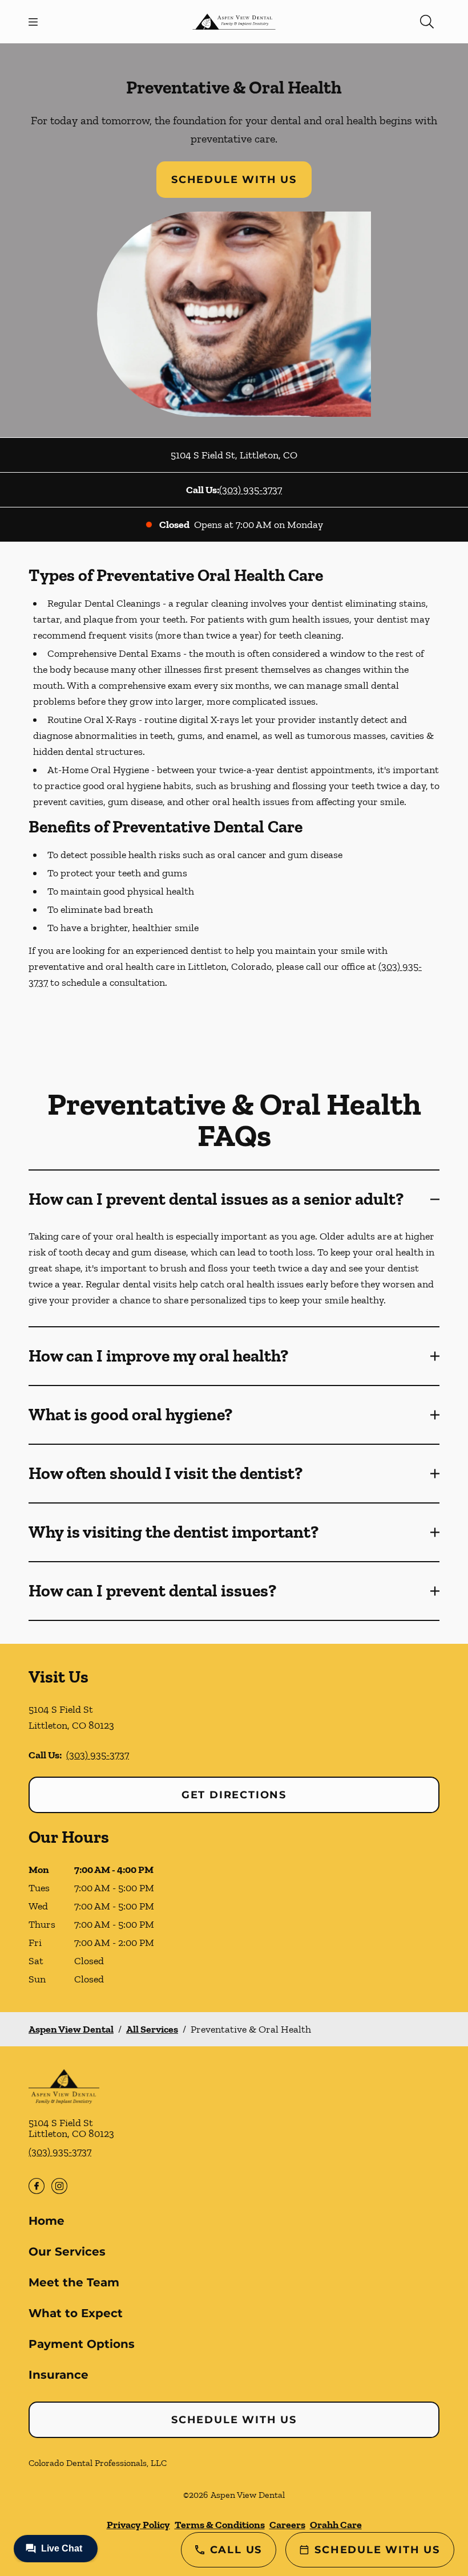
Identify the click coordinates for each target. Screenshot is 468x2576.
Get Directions (234, 1795)
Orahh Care (336, 2525)
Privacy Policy (138, 2525)
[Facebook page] (37, 2186)
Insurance (58, 2375)
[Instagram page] (59, 2186)
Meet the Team (74, 2282)
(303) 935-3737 (251, 490)
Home (47, 2221)
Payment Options (82, 2344)
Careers (287, 2525)
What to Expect (76, 2313)
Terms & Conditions (220, 2525)
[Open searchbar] (427, 22)
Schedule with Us (234, 180)
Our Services (67, 2252)
